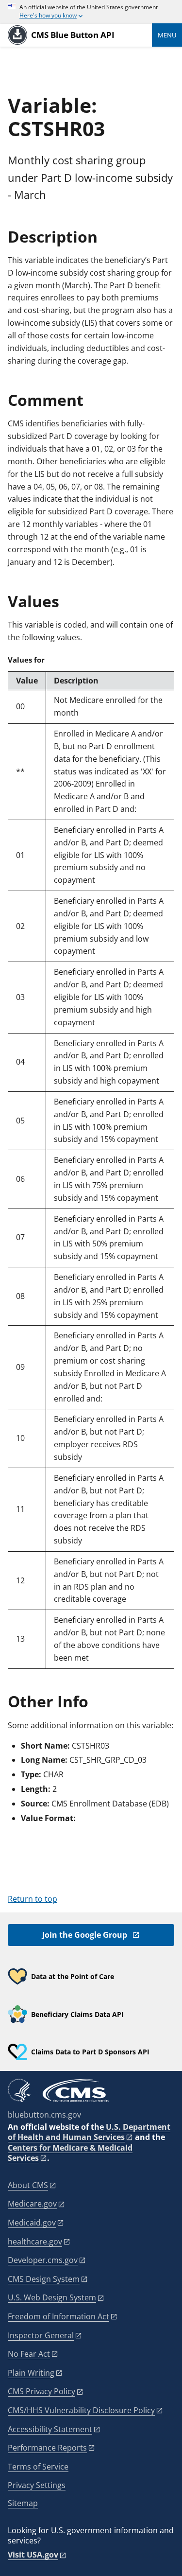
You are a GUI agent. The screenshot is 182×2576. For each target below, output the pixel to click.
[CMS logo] (76, 2090)
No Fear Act (29, 2354)
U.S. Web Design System (52, 2297)
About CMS (28, 2185)
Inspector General (41, 2335)
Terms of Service (38, 2467)
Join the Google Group (85, 1935)
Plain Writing (31, 2373)
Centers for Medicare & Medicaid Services (70, 2153)
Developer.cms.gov (43, 2260)
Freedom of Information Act (58, 2316)
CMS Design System (44, 2279)
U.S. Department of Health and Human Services (89, 2132)
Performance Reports (47, 2448)
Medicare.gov (32, 2204)
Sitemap (23, 2503)
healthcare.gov (35, 2242)
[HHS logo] (19, 2090)
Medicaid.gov (32, 2223)
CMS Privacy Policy (41, 2391)
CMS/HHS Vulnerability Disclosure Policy (81, 2410)
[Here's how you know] (91, 12)
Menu (167, 35)
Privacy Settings (37, 2485)
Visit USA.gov (33, 2555)
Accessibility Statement (50, 2429)
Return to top (33, 1899)
